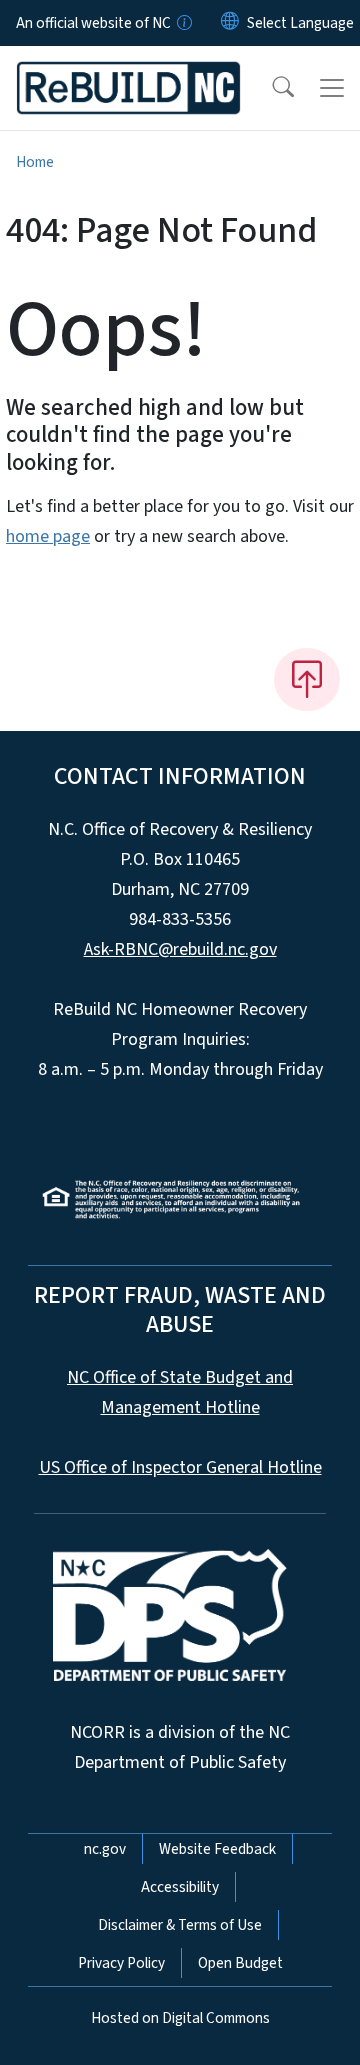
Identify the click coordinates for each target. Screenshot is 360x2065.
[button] (270, 88)
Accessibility (180, 1887)
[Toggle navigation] (332, 88)
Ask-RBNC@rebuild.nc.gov (180, 949)
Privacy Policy (121, 1963)
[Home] (128, 69)
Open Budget (240, 1963)
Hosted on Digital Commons (180, 2018)
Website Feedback (217, 1849)
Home (35, 162)
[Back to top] (307, 679)
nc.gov (105, 1849)
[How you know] (183, 23)
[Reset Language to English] (230, 23)
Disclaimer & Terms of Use (180, 1925)
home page (48, 536)
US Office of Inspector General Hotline (180, 1467)
